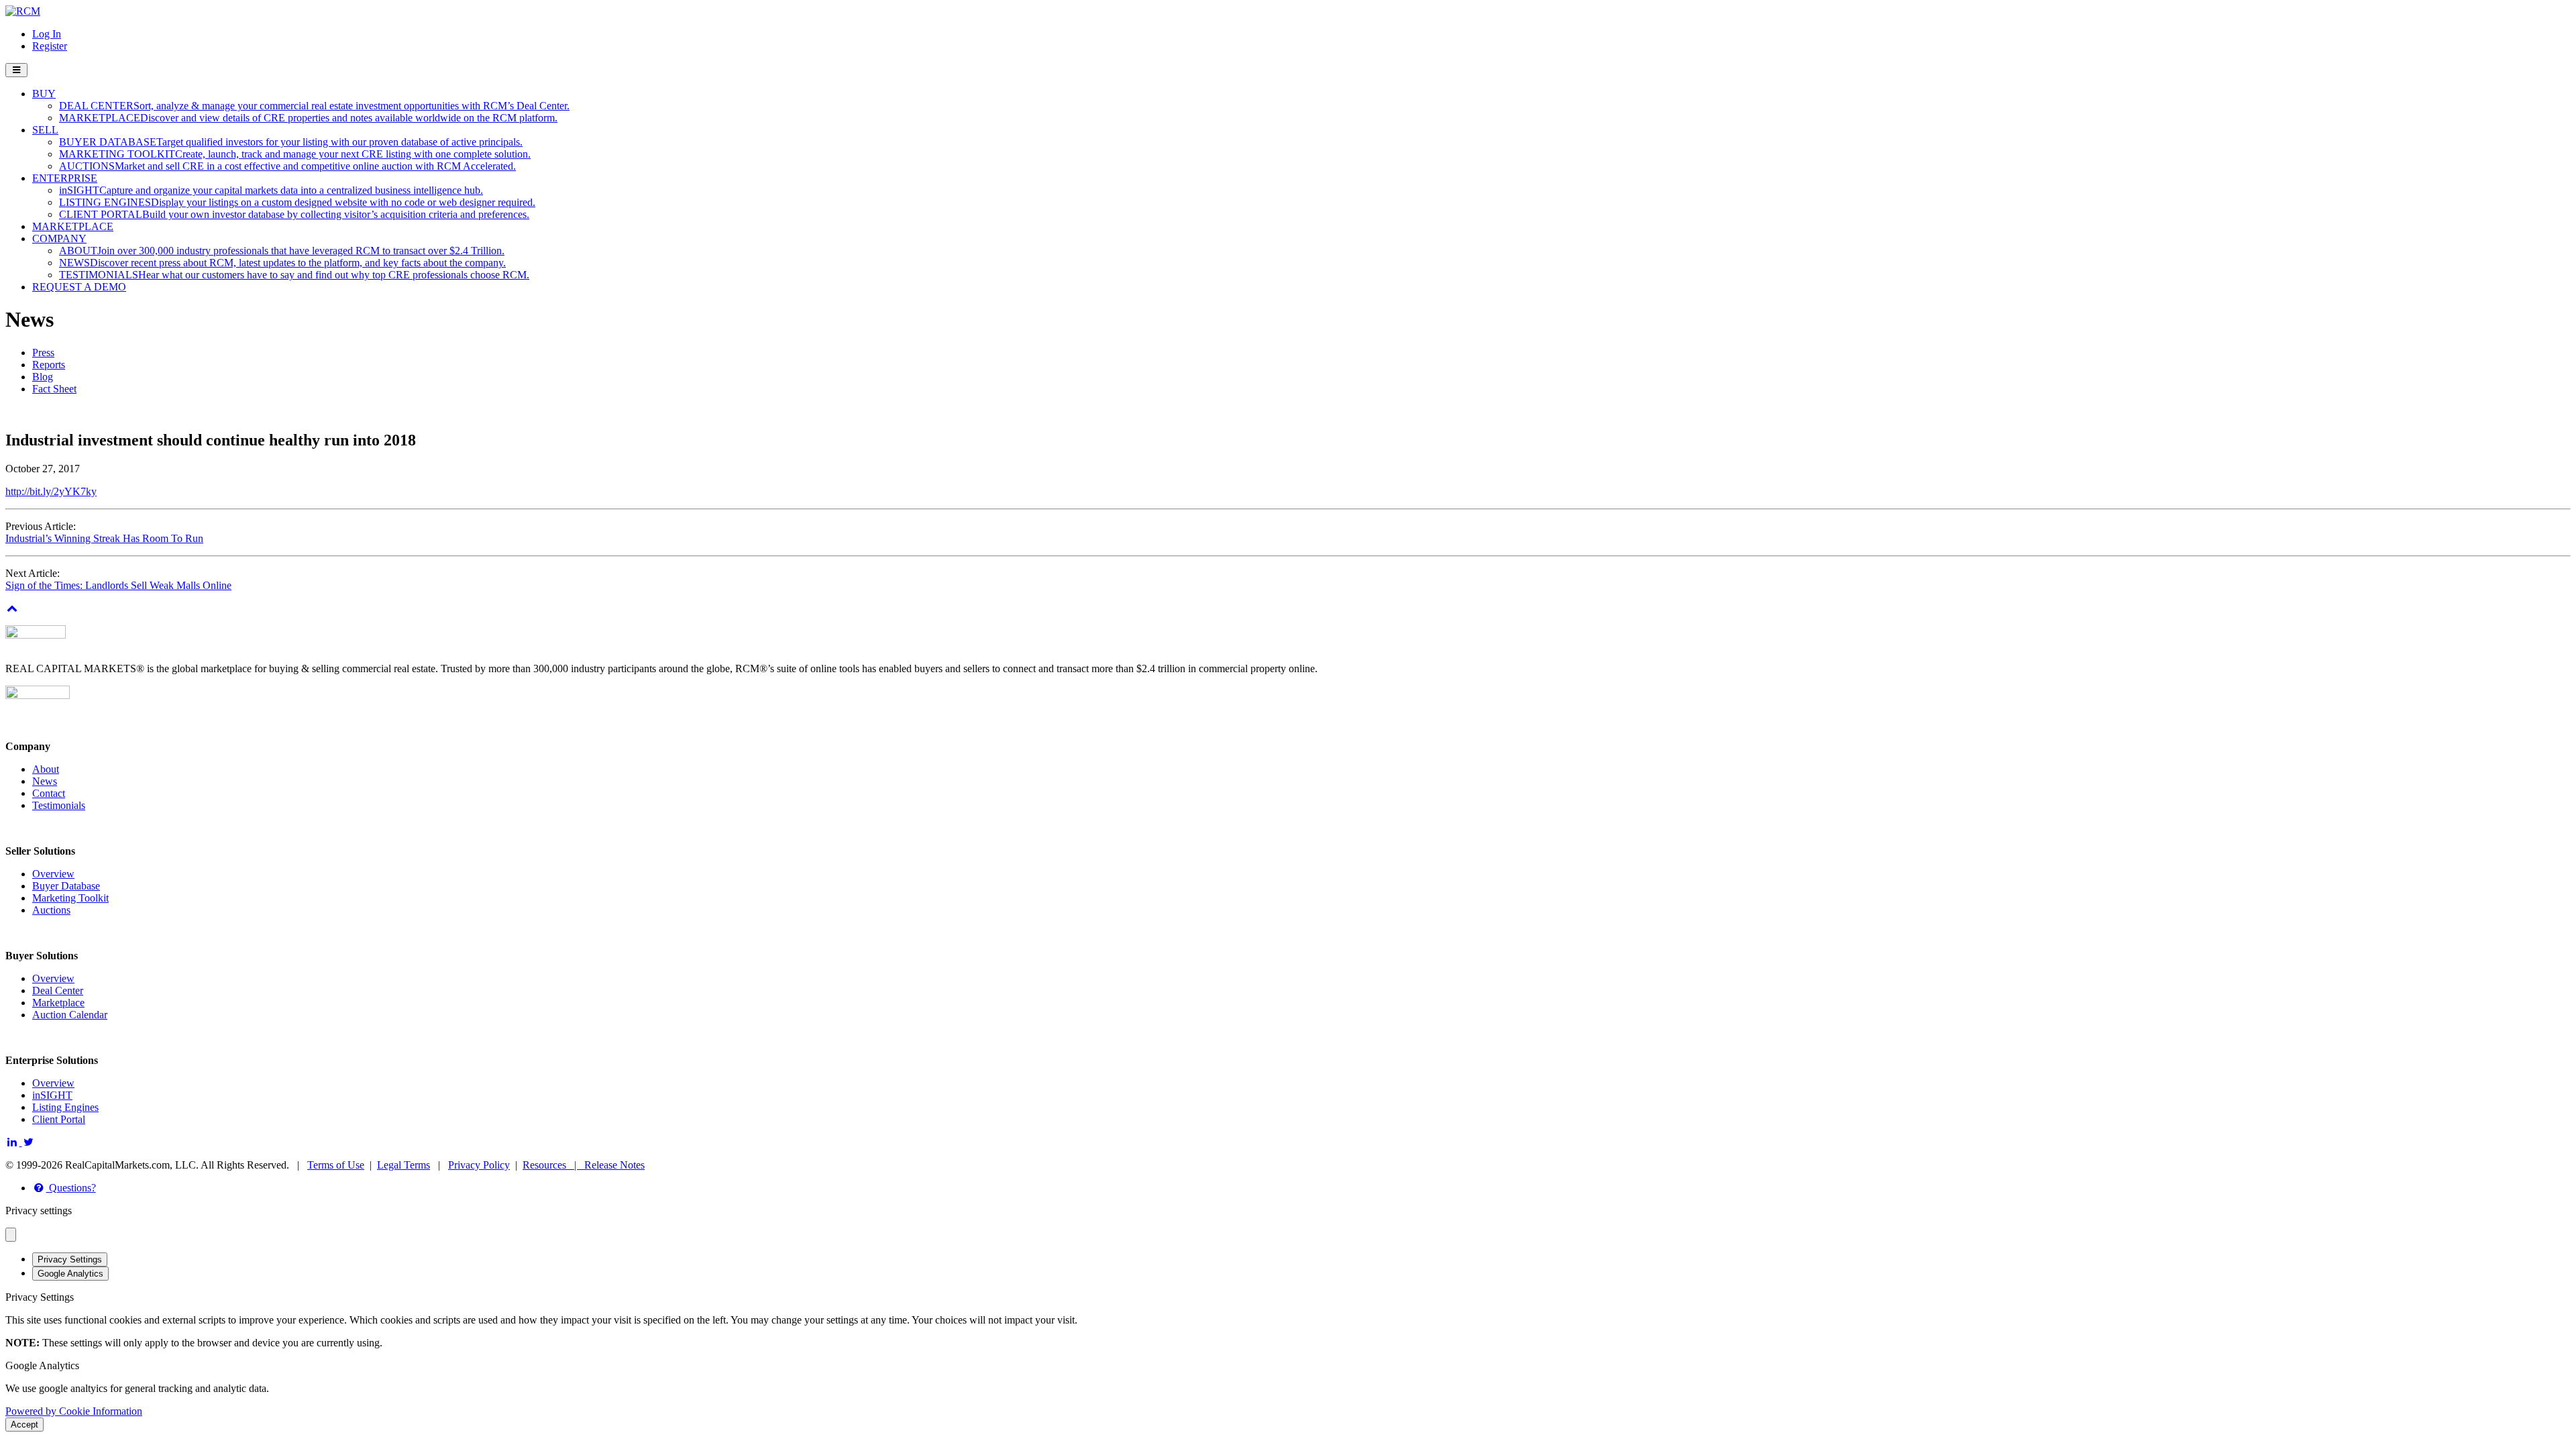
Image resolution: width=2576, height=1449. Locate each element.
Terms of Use (336, 1165)
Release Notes (614, 1165)
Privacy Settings (70, 1259)
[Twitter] (29, 1142)
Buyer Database (66, 886)
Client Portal (59, 1119)
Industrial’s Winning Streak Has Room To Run (104, 538)
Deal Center (58, 990)
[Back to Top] (12, 608)
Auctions (51, 910)
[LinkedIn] (14, 1142)
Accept (24, 1425)
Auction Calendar (70, 1015)
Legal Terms (404, 1165)
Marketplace (58, 1003)
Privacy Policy (479, 1165)
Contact (49, 793)
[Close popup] (11, 1235)
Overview (53, 874)
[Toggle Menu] (16, 70)
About (46, 769)
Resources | (553, 1165)
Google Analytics (70, 1274)
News (45, 781)
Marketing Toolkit (70, 898)
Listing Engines (65, 1107)
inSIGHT (52, 1095)
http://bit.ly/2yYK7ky (51, 491)
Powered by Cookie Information (74, 1411)
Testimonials (59, 805)
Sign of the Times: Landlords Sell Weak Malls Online (118, 585)
